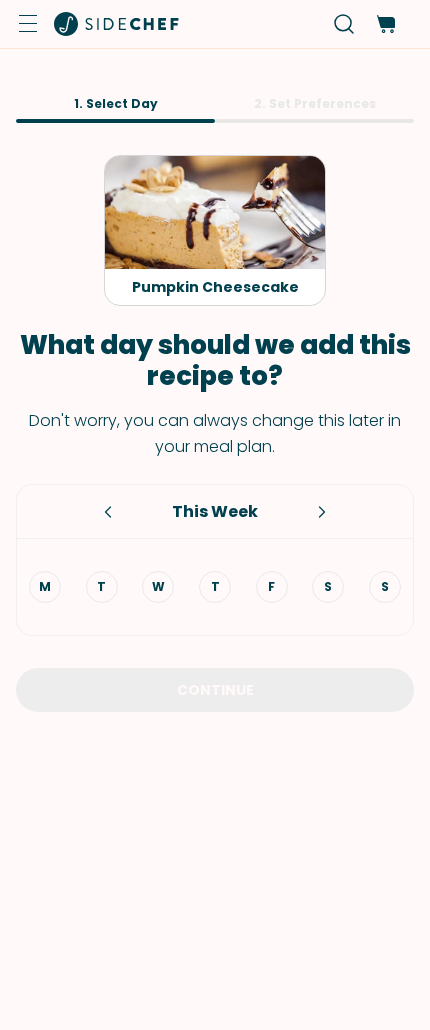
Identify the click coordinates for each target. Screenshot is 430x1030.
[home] (117, 24)
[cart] (385, 24)
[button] (28, 24)
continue (215, 690)
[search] (344, 24)
